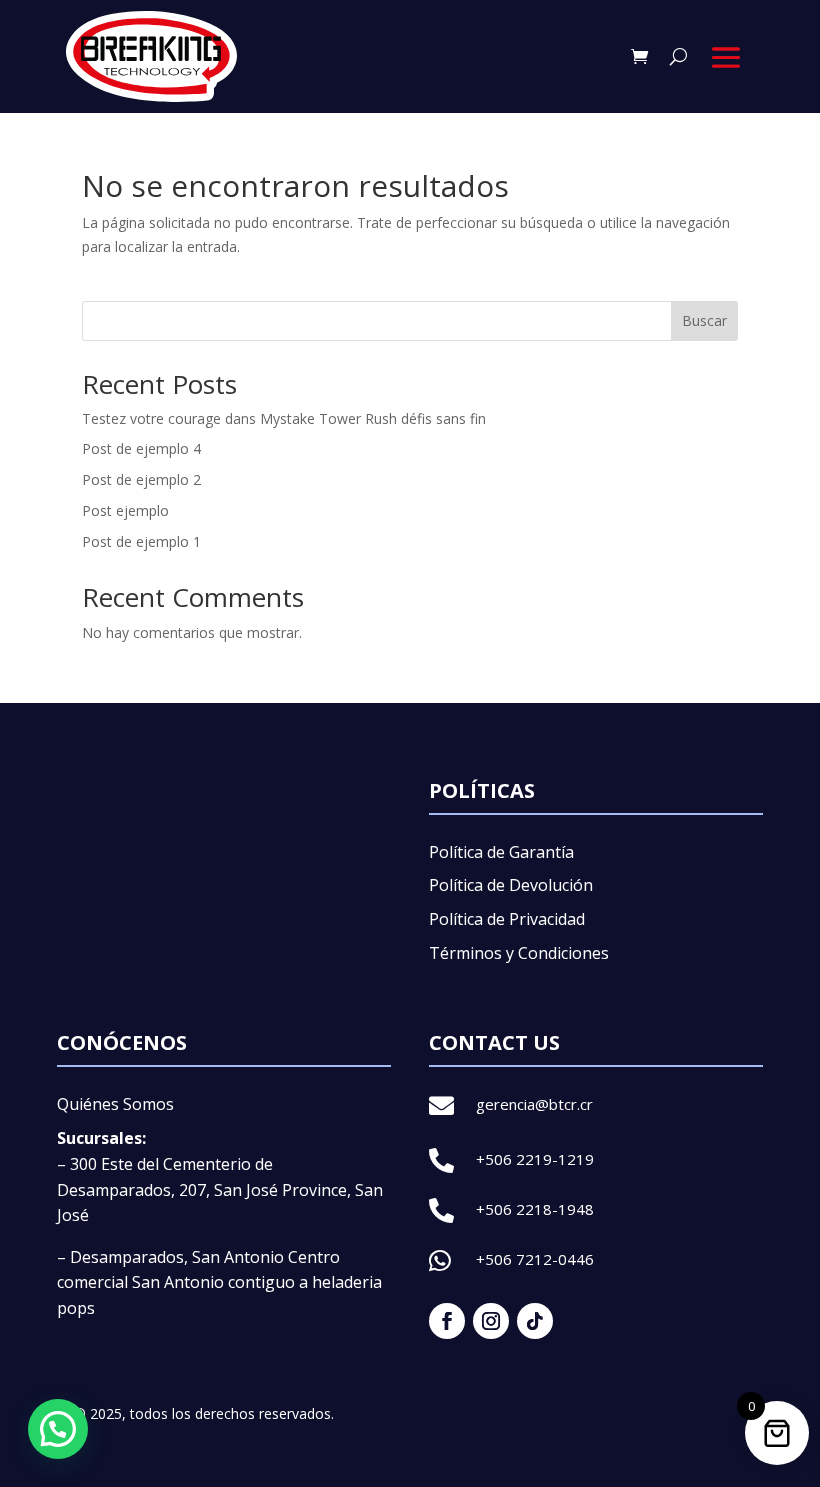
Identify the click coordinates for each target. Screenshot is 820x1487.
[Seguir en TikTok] (535, 1321)
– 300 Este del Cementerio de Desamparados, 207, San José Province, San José (220, 1189)
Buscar (704, 320)
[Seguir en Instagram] (491, 1321)
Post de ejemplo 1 (141, 541)
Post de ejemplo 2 (141, 479)
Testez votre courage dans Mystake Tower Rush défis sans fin (284, 418)
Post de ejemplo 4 (141, 448)
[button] (58, 1429)
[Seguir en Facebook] (447, 1321)
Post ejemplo (125, 510)
